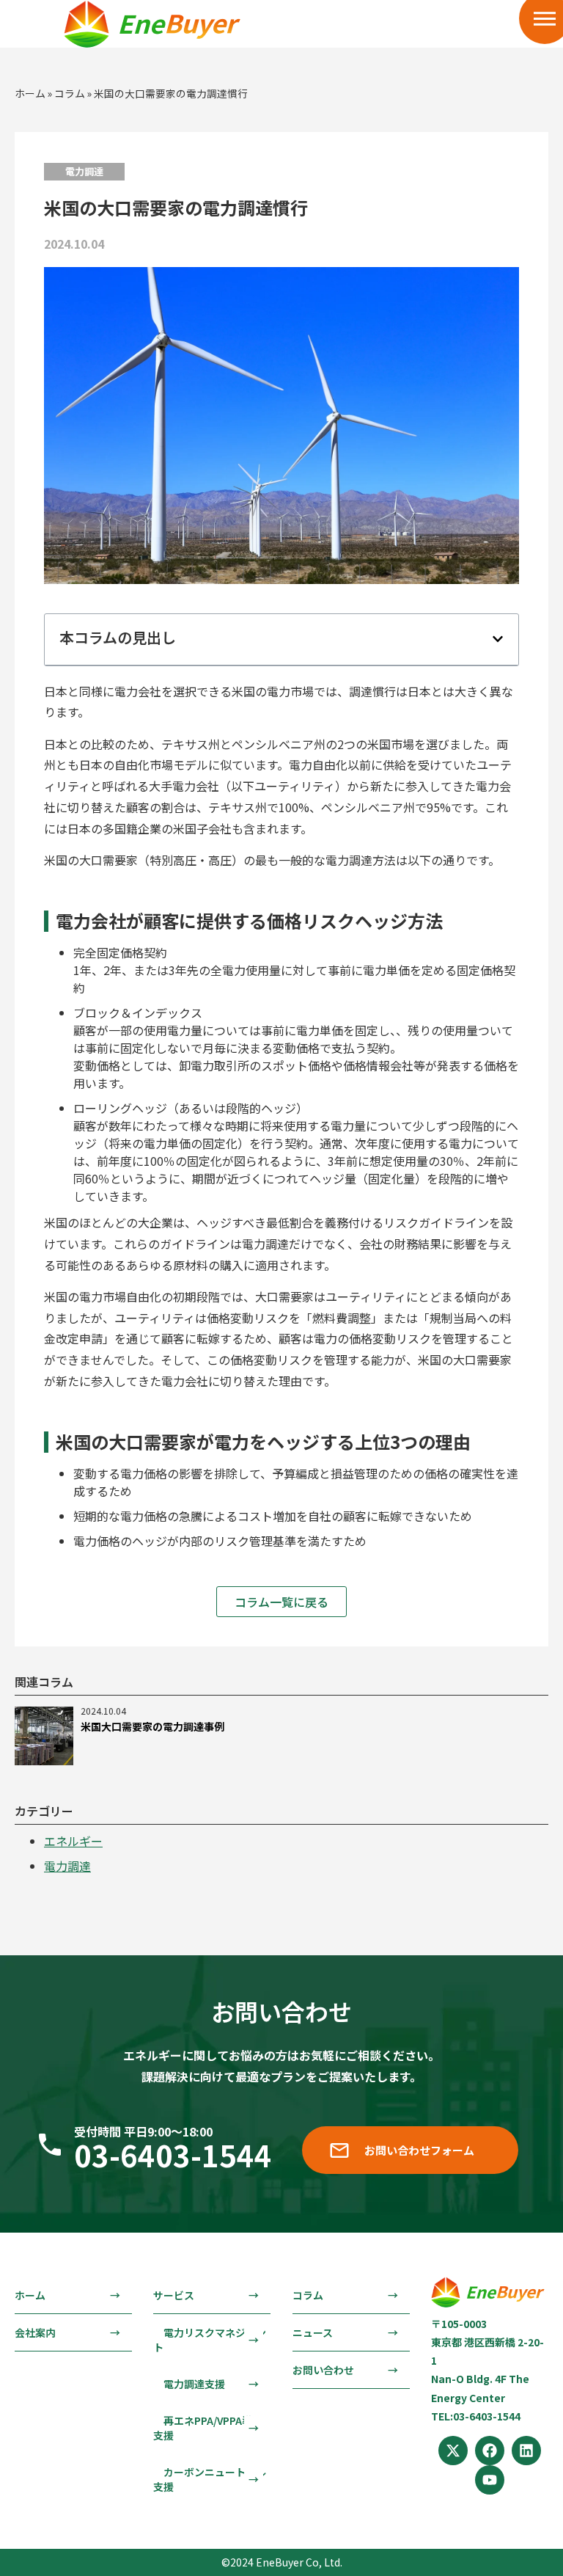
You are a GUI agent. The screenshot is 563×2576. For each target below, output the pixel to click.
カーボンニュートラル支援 (210, 2479)
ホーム (30, 93)
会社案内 (35, 2332)
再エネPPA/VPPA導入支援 (208, 2428)
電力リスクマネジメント (210, 2340)
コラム (70, 93)
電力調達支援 (189, 2384)
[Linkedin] (526, 2451)
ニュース (313, 2332)
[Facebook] (490, 2451)
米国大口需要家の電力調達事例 (152, 1726)
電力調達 (67, 1866)
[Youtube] (490, 2480)
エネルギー (73, 1841)
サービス (174, 2295)
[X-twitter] (453, 2451)
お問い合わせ (323, 2370)
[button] (498, 639)
